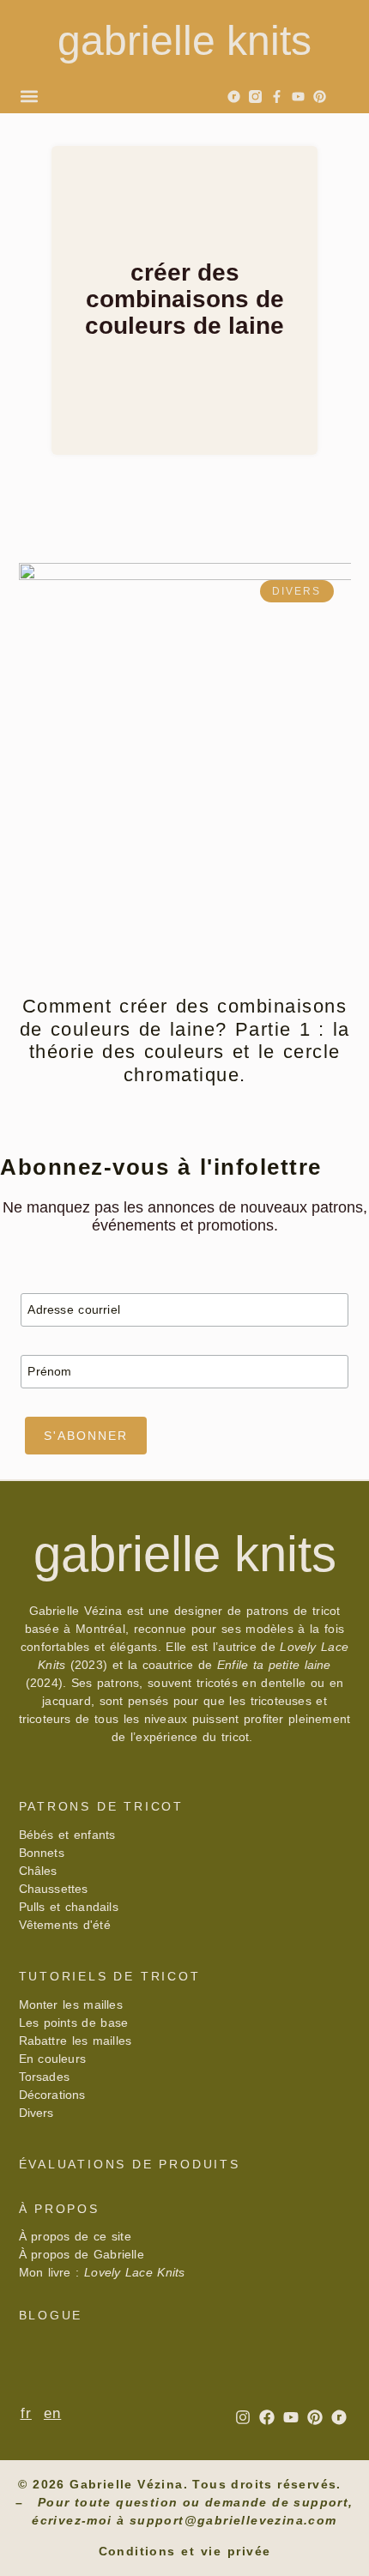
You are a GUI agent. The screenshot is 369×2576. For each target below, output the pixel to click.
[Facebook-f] (277, 97)
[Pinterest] (320, 97)
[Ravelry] (234, 97)
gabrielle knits (184, 41)
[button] (29, 96)
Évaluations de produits (130, 2164)
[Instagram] (243, 2417)
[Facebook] (267, 2417)
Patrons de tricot (102, 1806)
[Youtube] (298, 97)
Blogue (51, 2315)
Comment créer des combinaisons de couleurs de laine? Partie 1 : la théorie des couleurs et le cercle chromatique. (185, 1040)
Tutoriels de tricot (110, 1976)
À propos (59, 2209)
